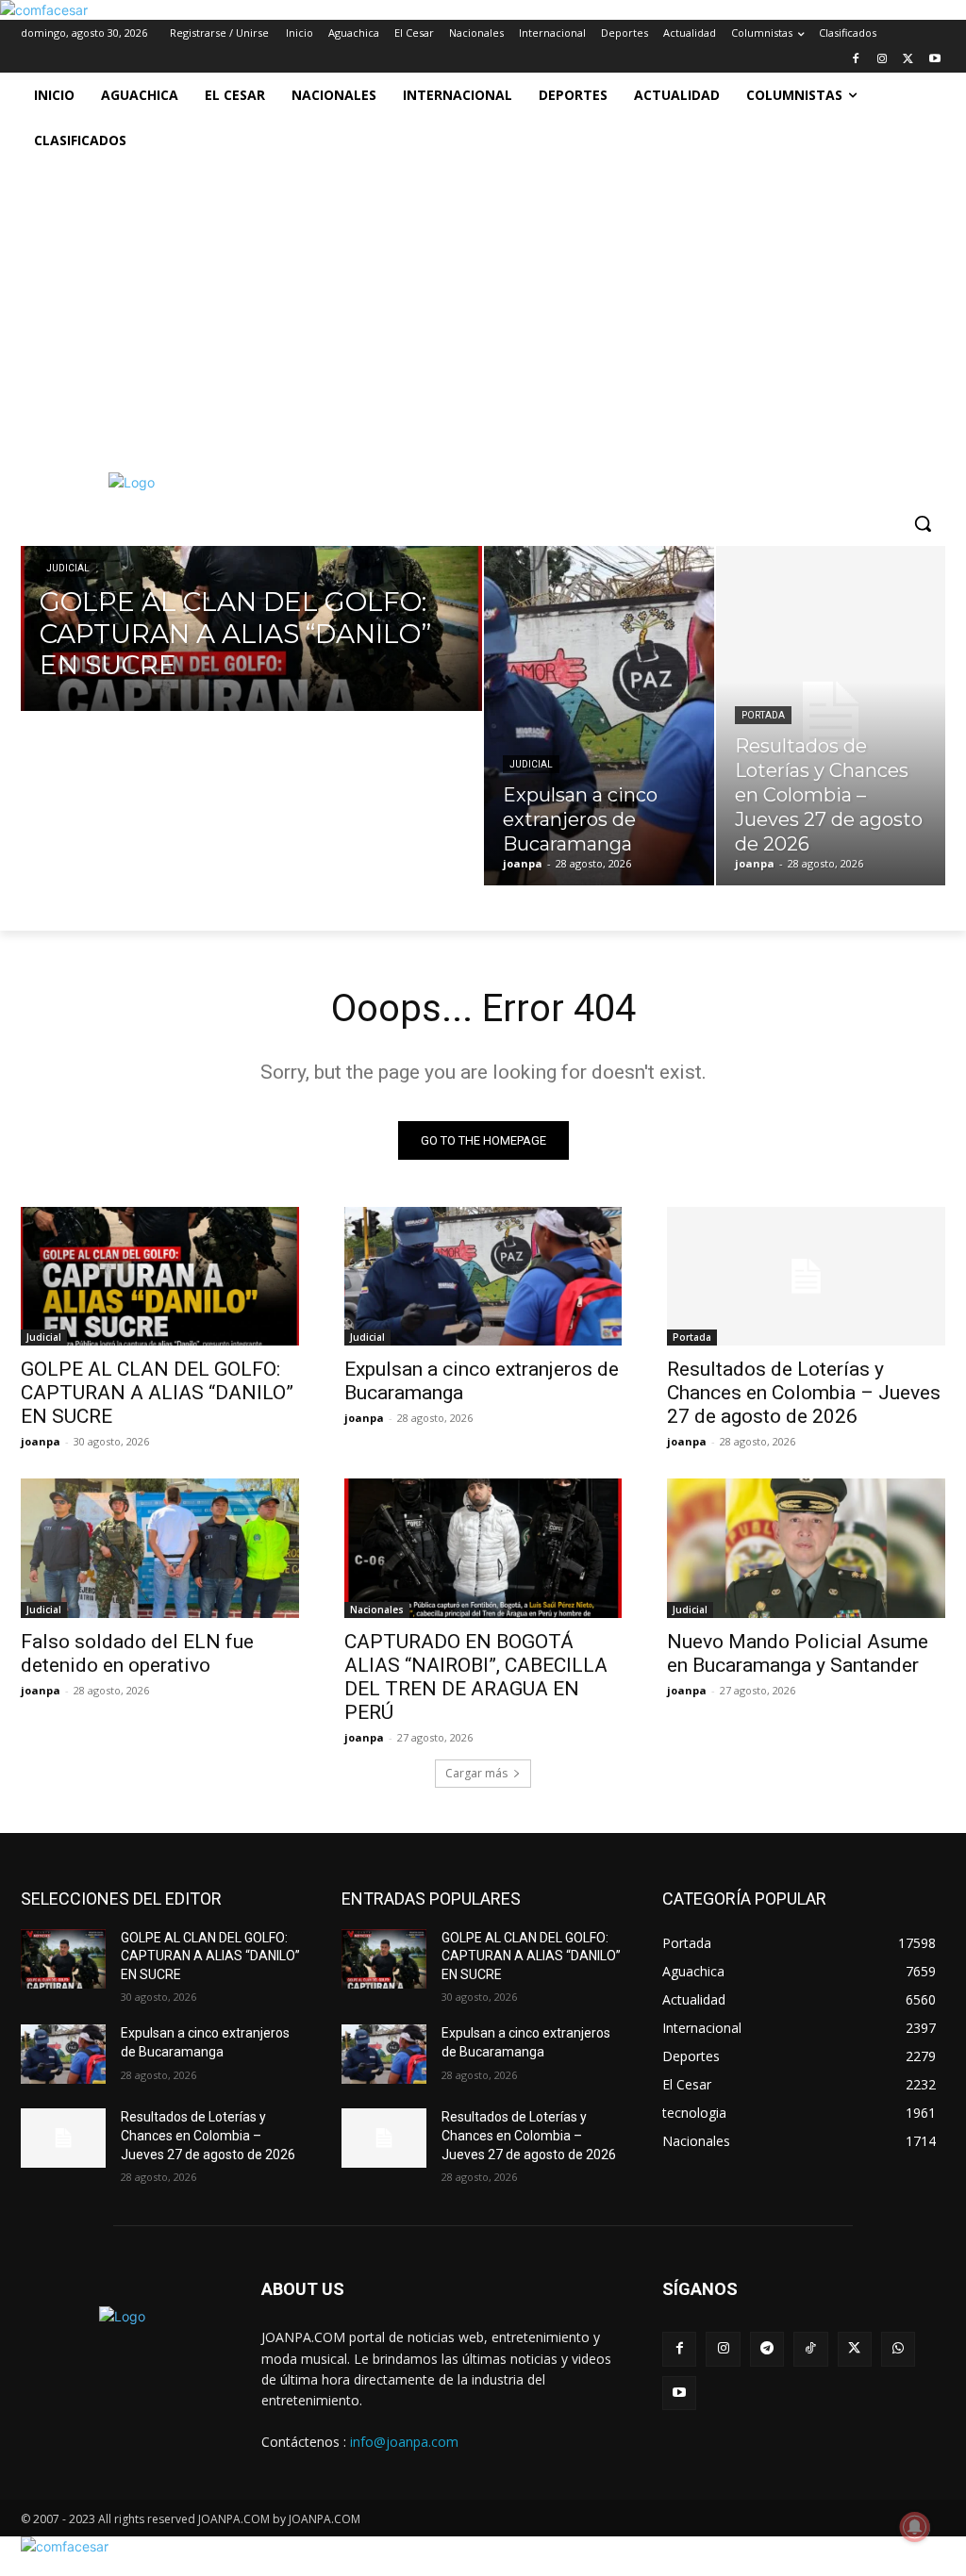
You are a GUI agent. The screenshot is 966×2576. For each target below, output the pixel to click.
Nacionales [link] (377, 1610)
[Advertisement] (483, 305)
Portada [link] (763, 715)
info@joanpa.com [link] (404, 2442)
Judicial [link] (68, 568)
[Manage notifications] (915, 2527)
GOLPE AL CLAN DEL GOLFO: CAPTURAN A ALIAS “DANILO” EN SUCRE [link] (157, 1393)
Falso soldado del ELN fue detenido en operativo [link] (137, 1653)
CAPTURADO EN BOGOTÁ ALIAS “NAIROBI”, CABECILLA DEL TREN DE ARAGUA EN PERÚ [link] (476, 1677)
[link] (44, 10)
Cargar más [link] (476, 1773)
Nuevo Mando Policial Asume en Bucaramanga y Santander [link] (798, 1653)
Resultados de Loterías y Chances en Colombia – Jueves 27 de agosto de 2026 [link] (804, 1393)
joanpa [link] (41, 1441)
